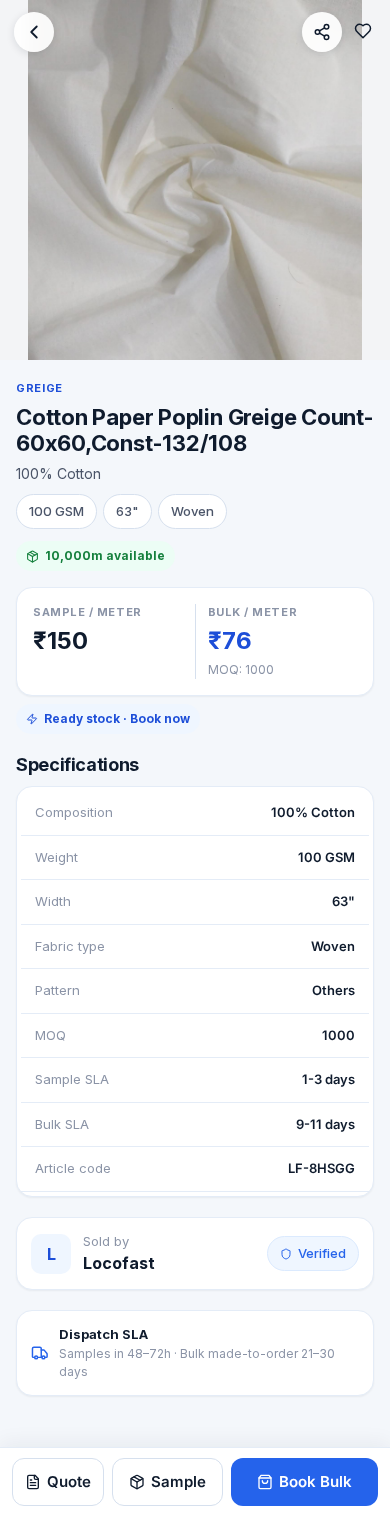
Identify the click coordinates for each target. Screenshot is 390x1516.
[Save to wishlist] (363, 31)
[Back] (34, 32)
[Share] (322, 32)
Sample (178, 1481)
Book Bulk (315, 1481)
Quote (69, 1481)
